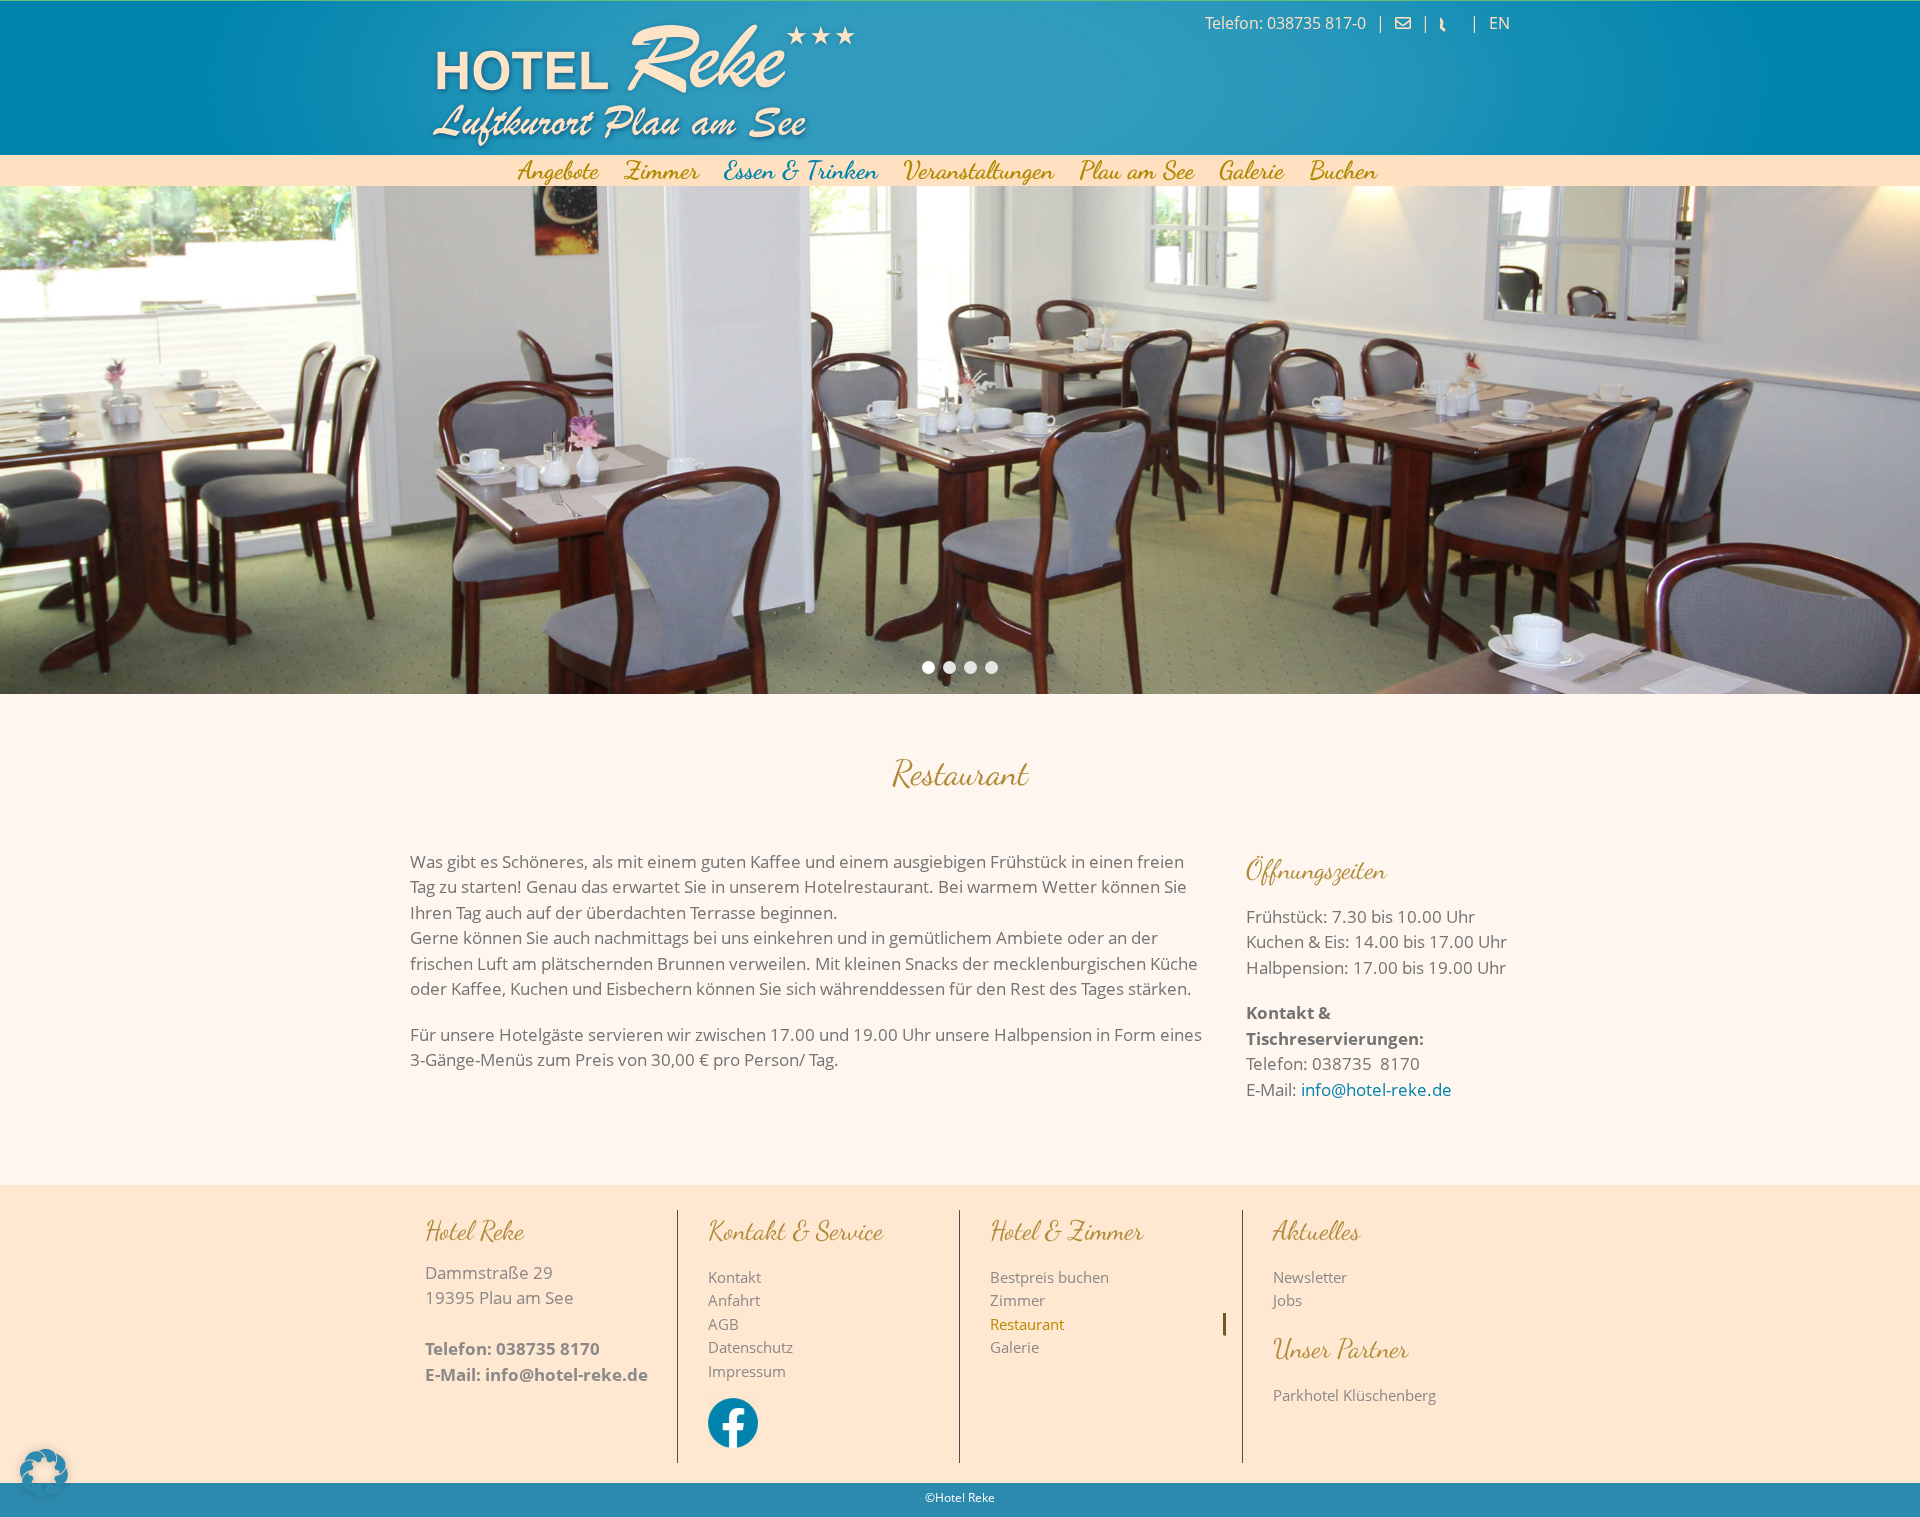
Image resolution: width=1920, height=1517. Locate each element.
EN (1499, 23)
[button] (44, 1473)
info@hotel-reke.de (1376, 1089)
